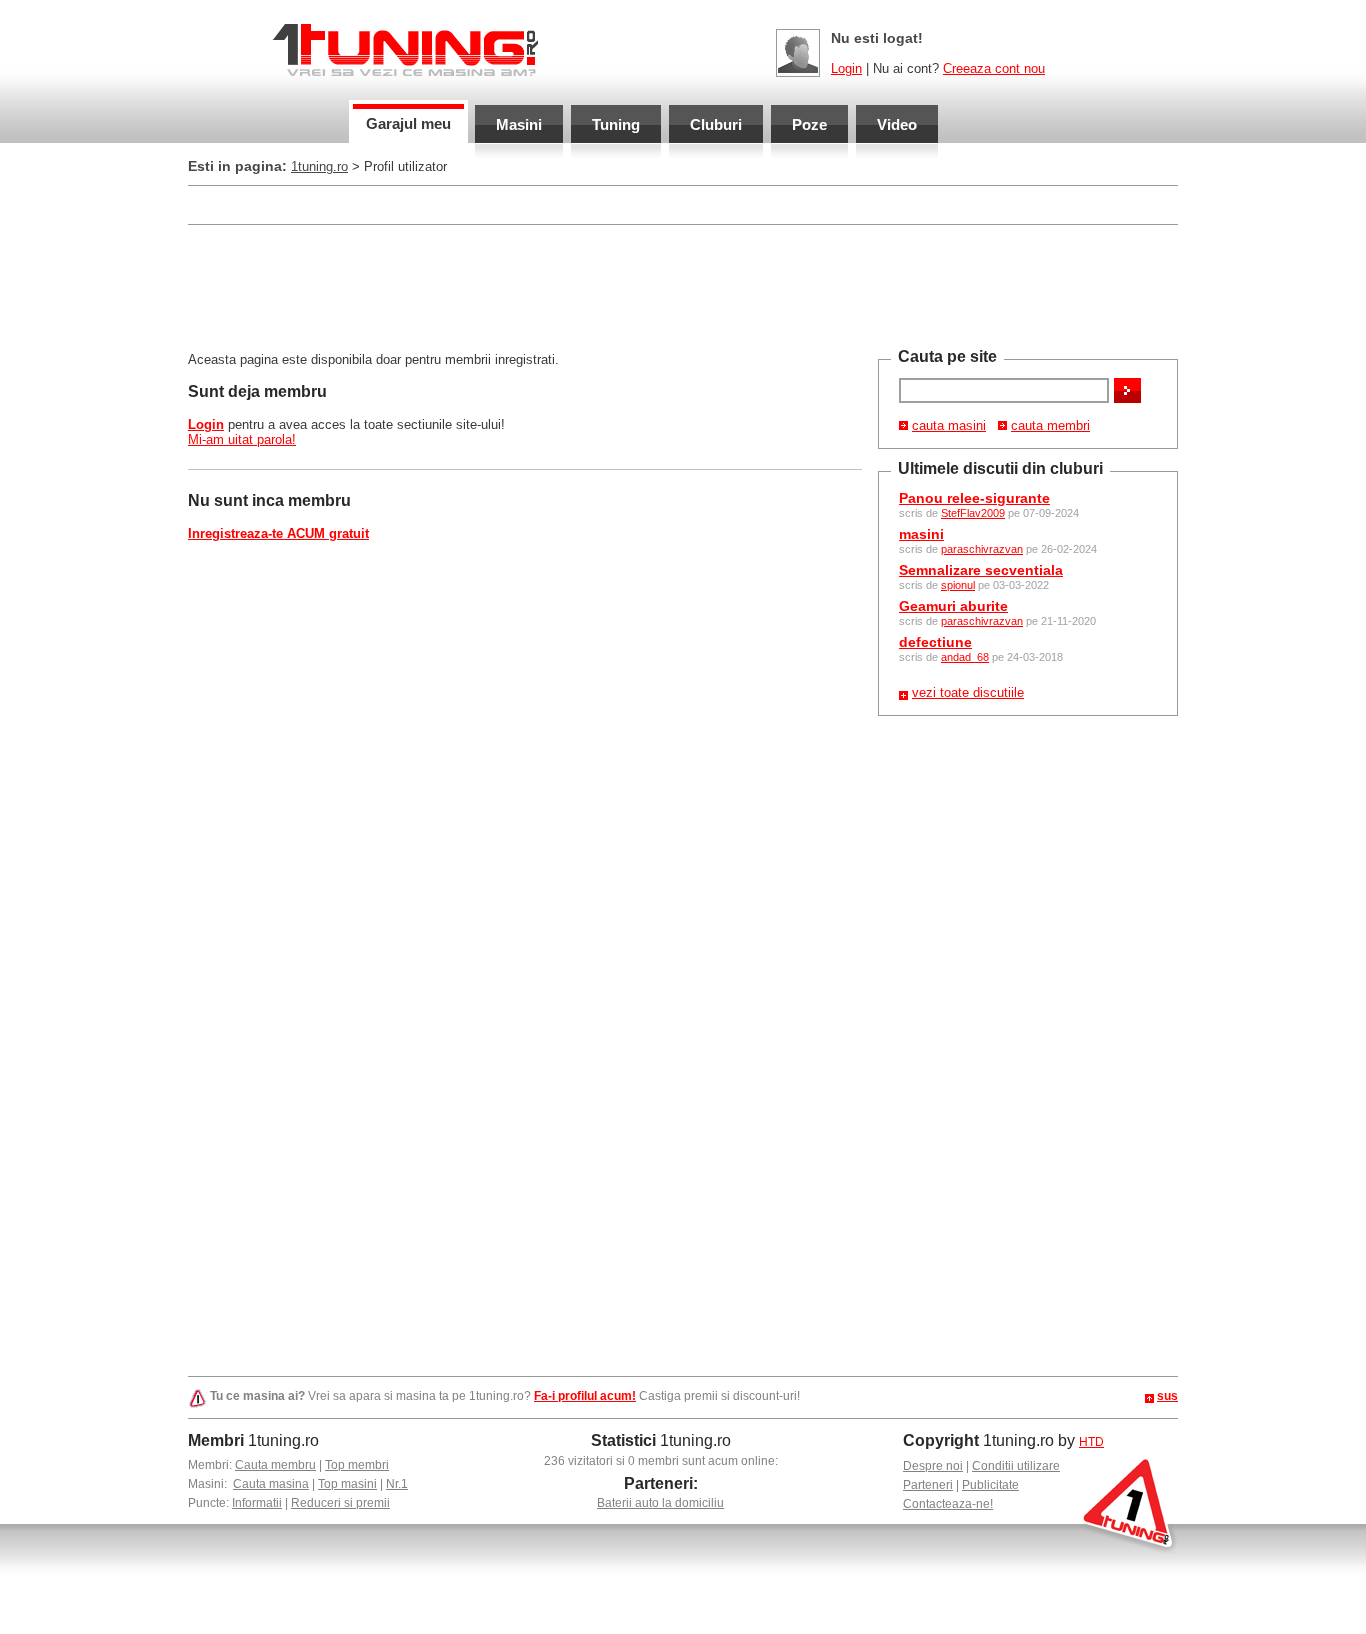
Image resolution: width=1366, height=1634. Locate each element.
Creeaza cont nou (994, 68)
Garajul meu (408, 123)
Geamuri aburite (953, 606)
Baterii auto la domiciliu (660, 1503)
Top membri (357, 1465)
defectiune (935, 642)
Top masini (347, 1484)
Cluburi (716, 124)
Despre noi (933, 1466)
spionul (958, 585)
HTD (1091, 1442)
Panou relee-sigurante (974, 498)
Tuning (616, 124)
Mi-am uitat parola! (242, 439)
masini (921, 534)
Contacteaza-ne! (948, 1504)
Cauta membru (275, 1465)
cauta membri (1050, 425)
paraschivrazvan (982, 549)
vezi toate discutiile (968, 692)
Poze (809, 124)
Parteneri (928, 1485)
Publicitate (990, 1485)
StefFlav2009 (973, 513)
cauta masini (949, 425)
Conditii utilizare (1016, 1466)
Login (846, 68)
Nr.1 (397, 1484)
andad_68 (965, 657)
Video (897, 124)
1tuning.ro (319, 166)
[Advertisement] (552, 203)
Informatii (257, 1503)
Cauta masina (271, 1484)
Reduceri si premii (340, 1503)
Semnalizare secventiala (981, 570)
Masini (519, 124)
